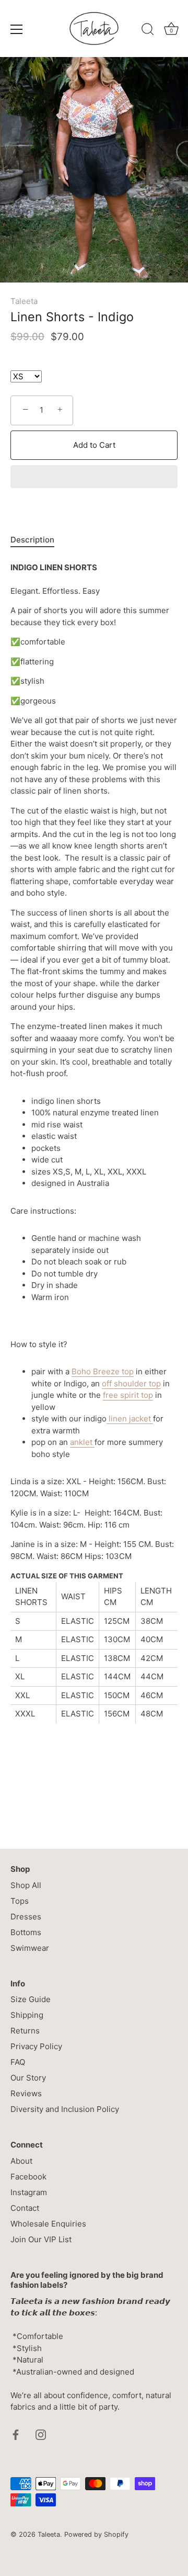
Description (32, 540)
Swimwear (30, 1948)
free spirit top (128, 1395)
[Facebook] (16, 2434)
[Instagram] (41, 2434)
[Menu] (17, 29)
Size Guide (31, 1999)
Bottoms (26, 1932)
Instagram (29, 2192)
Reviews (26, 2093)
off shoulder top (131, 1383)
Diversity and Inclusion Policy (65, 2109)
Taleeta (24, 301)
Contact (25, 2208)
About (21, 2161)
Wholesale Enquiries (48, 2224)
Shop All (26, 1885)
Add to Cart (94, 445)
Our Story (28, 2078)
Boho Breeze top (103, 1371)
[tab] (38, 540)
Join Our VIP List (41, 2239)
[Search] (148, 31)
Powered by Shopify (96, 2534)
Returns (25, 2031)
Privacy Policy (36, 2046)
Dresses (26, 1917)
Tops (20, 1901)
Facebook (28, 2177)
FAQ (18, 2062)
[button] (94, 478)
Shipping (27, 2015)
